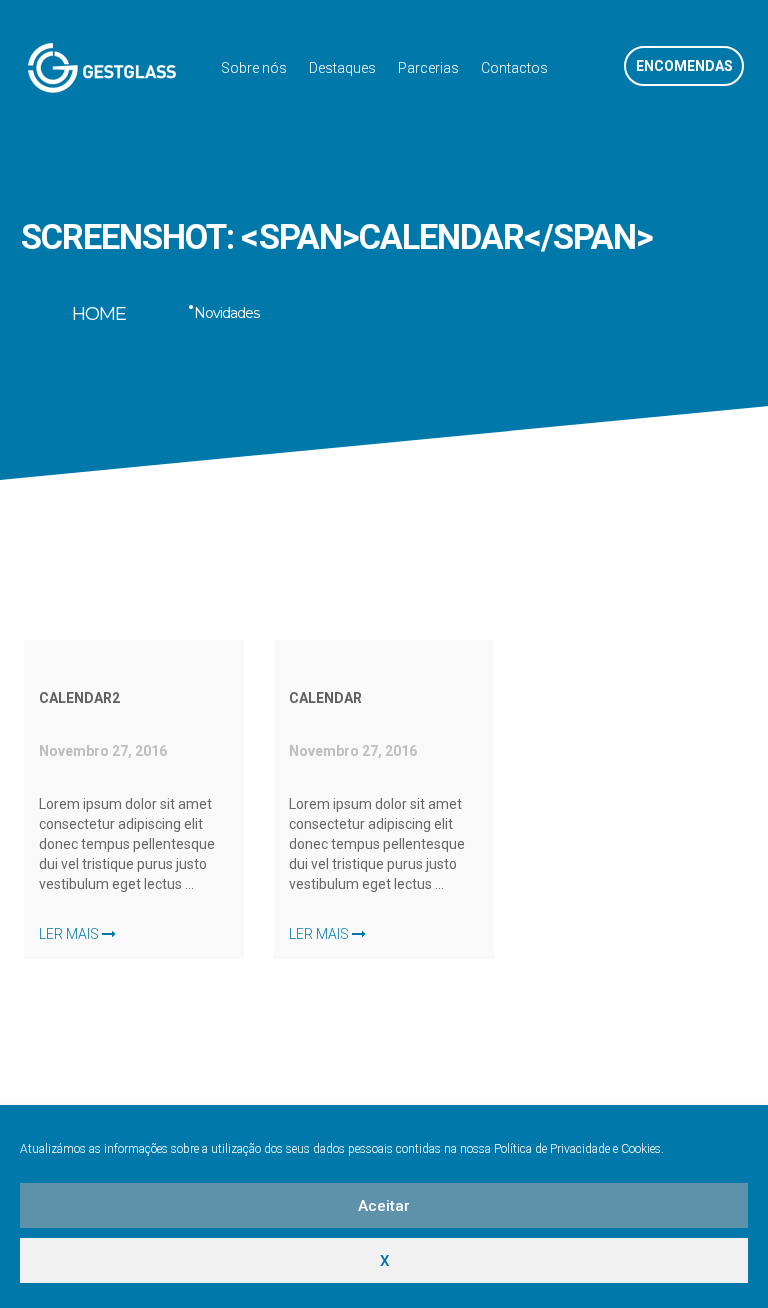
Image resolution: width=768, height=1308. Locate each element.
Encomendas (684, 66)
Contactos (514, 68)
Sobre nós (254, 68)
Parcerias (428, 68)
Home (99, 314)
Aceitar (384, 1206)
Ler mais (70, 934)
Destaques (342, 68)
